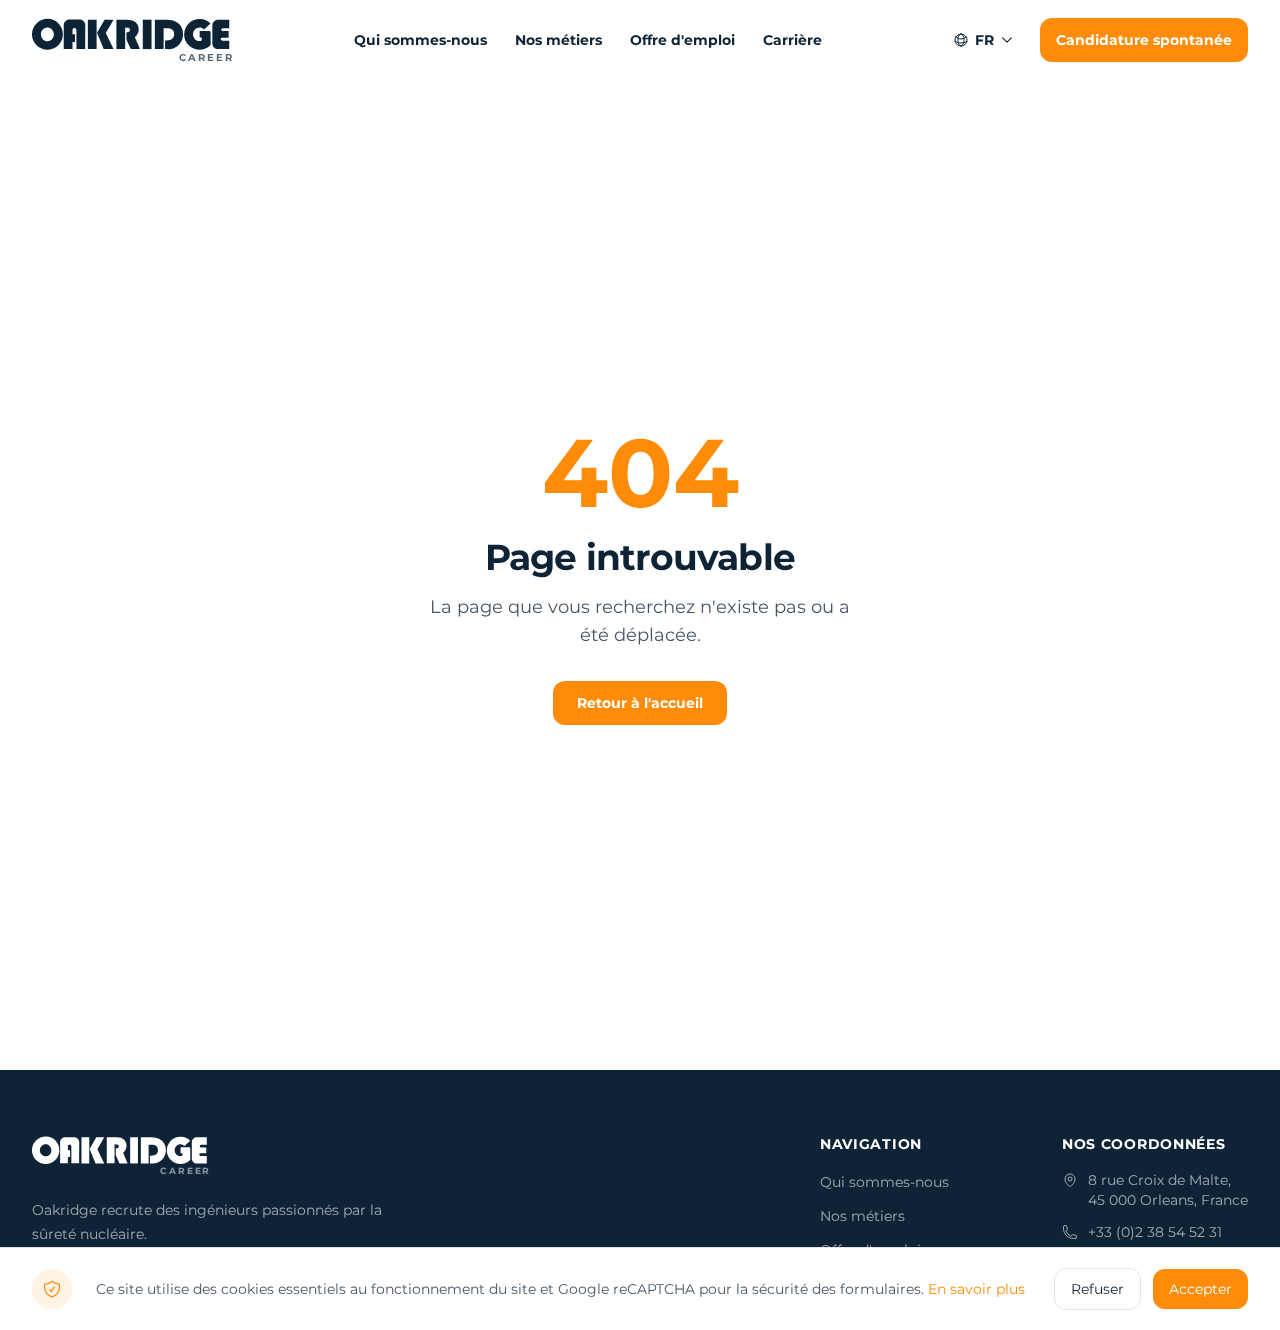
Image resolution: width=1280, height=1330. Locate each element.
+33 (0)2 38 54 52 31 (1155, 1232)
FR (984, 40)
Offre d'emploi (682, 40)
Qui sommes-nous (420, 40)
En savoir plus (976, 1289)
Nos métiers (558, 40)
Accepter (1200, 1289)
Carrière (792, 40)
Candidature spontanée (1144, 40)
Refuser (1097, 1289)
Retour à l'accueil (640, 703)
